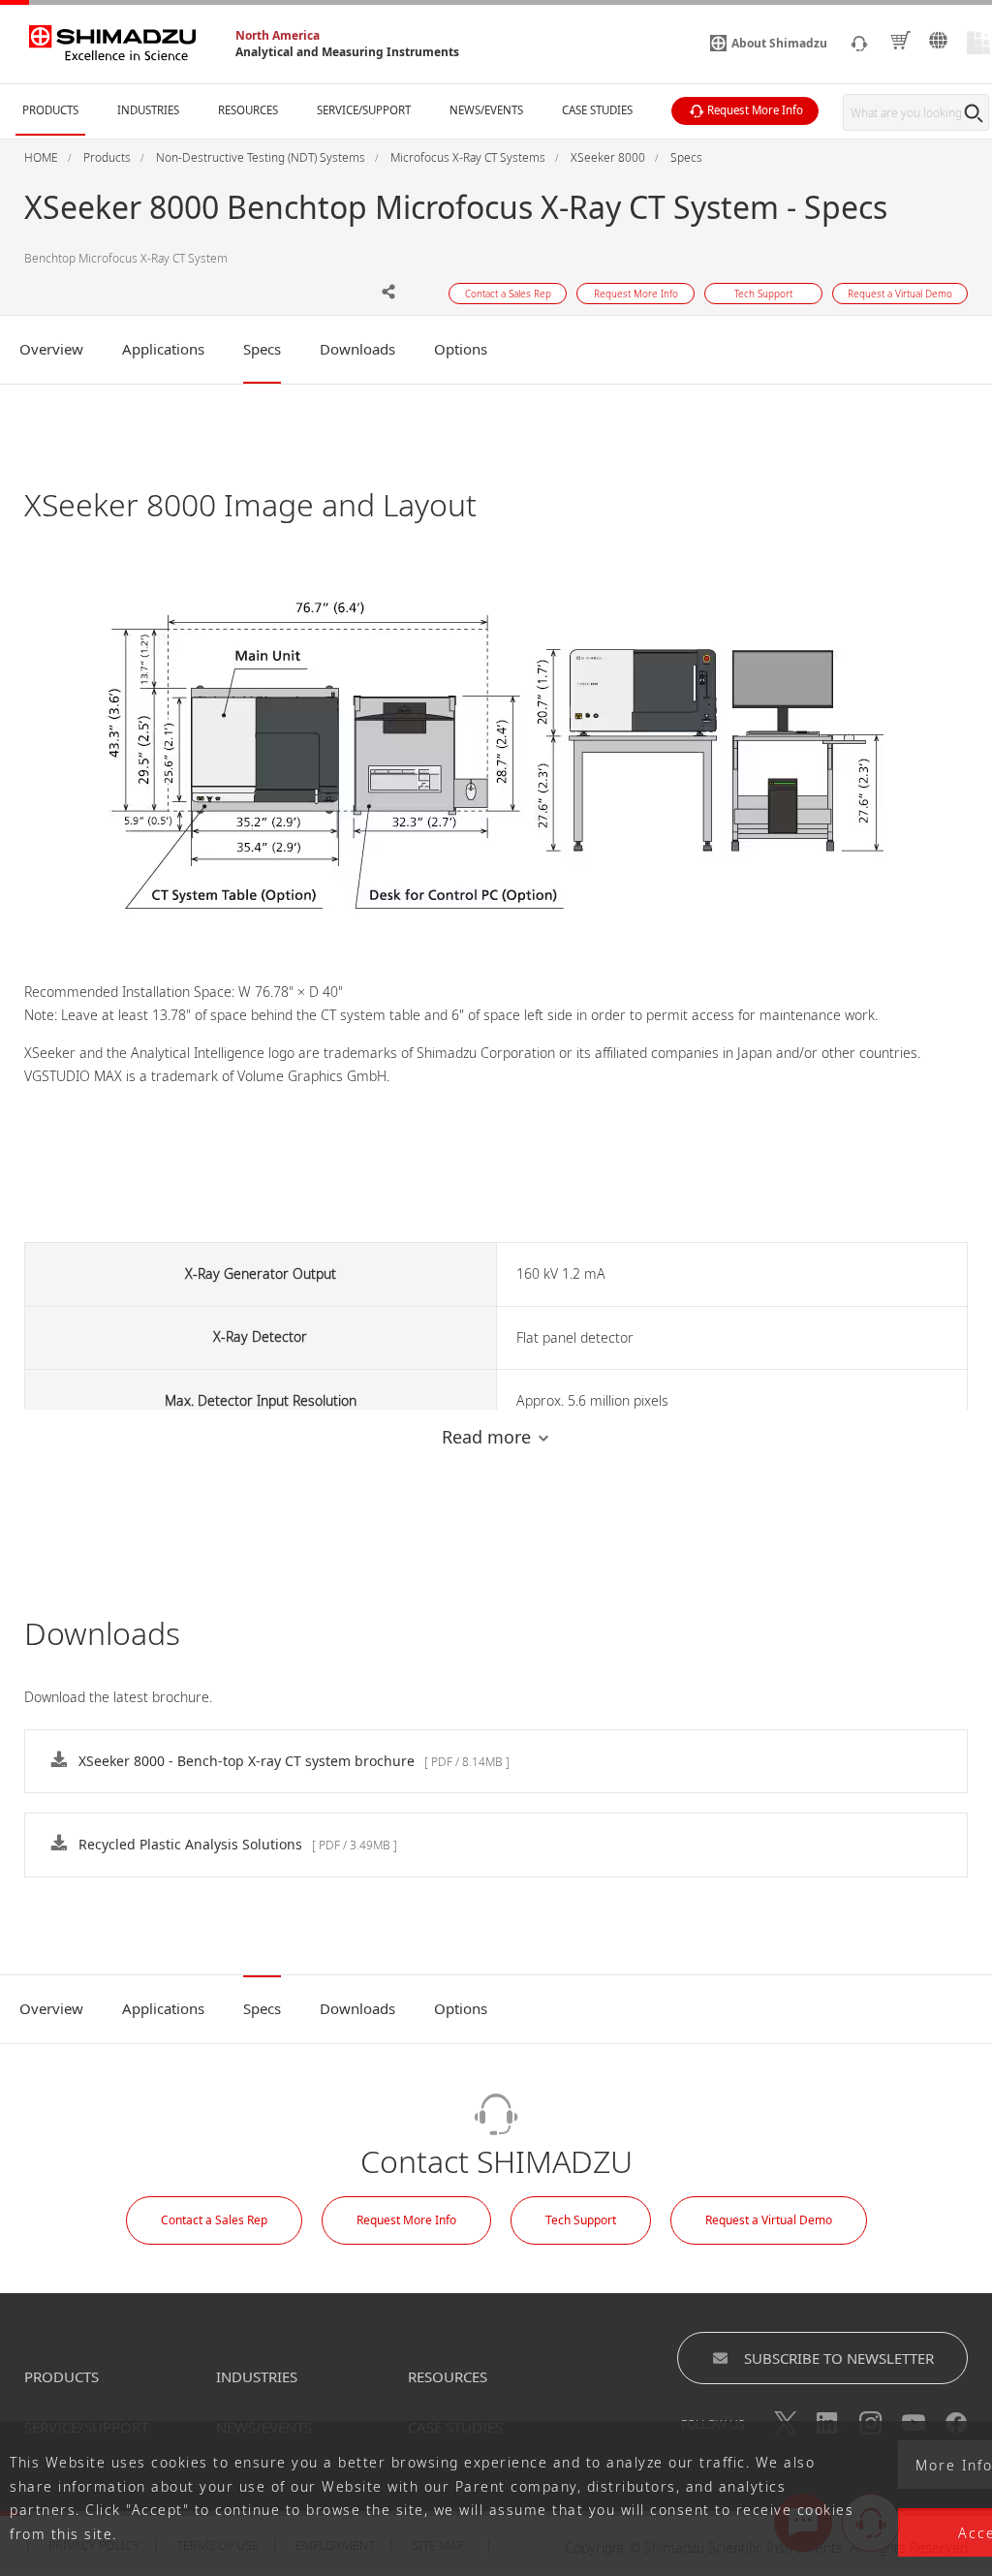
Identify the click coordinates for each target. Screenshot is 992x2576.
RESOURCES (448, 2376)
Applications (163, 349)
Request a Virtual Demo (769, 2220)
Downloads (357, 349)
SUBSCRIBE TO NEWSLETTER (839, 2358)
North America (278, 35)
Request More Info (406, 2220)
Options (461, 349)
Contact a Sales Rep (214, 2220)
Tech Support (581, 2220)
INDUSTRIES (257, 2376)
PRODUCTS (62, 2376)
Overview (51, 349)
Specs (262, 349)
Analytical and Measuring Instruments (347, 52)
